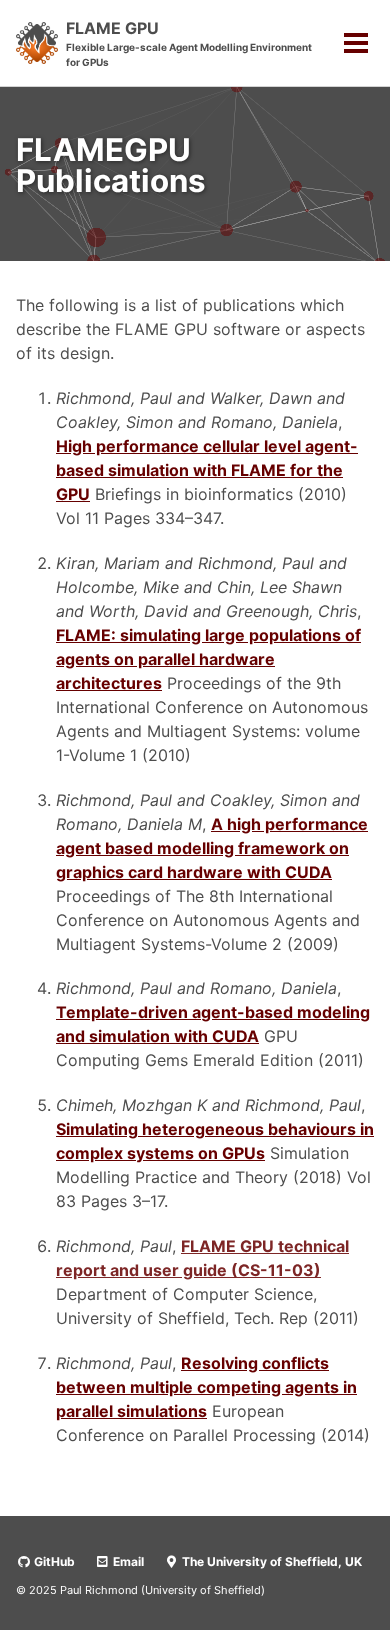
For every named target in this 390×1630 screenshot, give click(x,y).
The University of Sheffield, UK (270, 1561)
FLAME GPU (189, 43)
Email (127, 1561)
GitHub (53, 1561)
